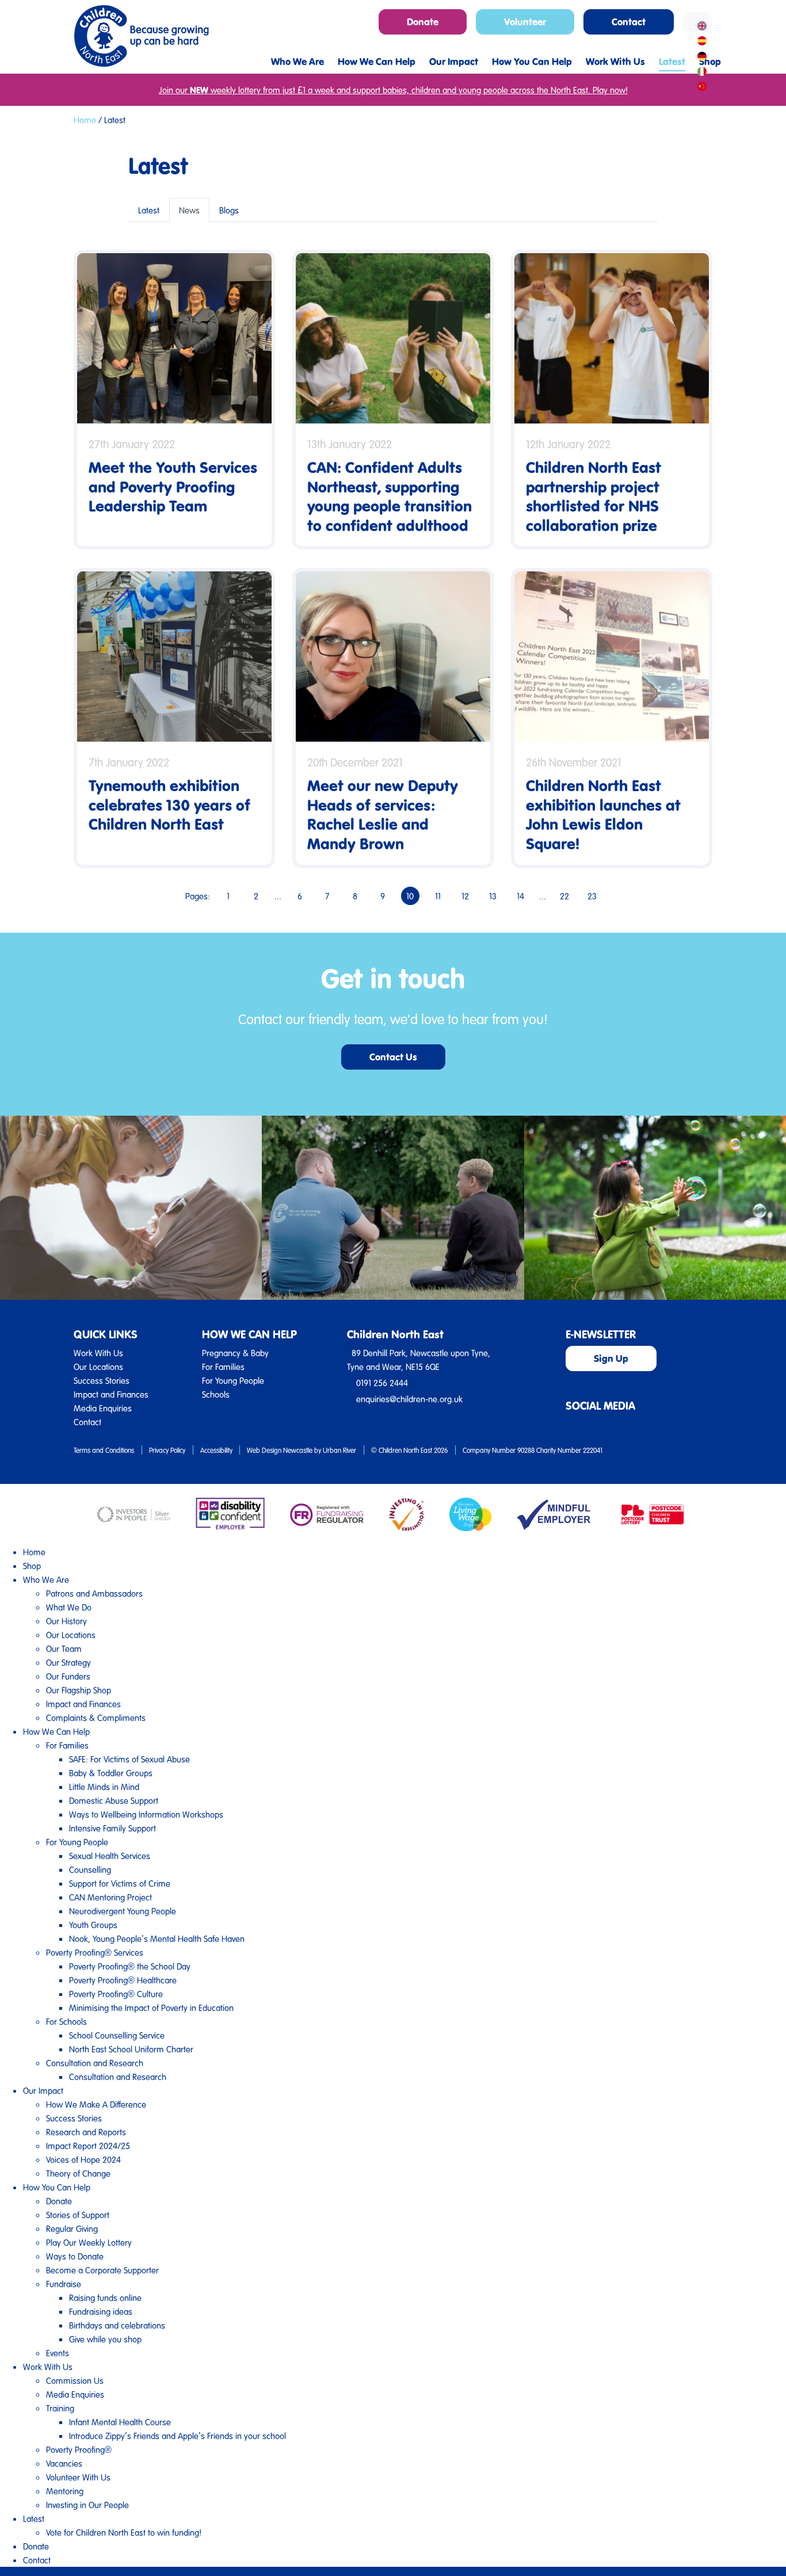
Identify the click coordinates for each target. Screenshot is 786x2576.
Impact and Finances (111, 1394)
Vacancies (64, 2463)
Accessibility (216, 1450)
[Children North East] (141, 36)
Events (58, 2353)
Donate (59, 2201)
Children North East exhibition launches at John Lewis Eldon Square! (603, 814)
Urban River (339, 1450)
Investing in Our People (87, 2505)
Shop (32, 1566)
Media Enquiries (103, 1408)
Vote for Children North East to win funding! (124, 2532)
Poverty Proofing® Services (95, 1952)
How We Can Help (56, 1731)
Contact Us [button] (393, 1057)
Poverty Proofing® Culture (116, 1994)
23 (592, 896)
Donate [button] (423, 22)
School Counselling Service (117, 2035)
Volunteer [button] (525, 22)
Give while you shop (105, 2339)
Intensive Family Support (112, 1828)
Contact (87, 1422)
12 (465, 896)
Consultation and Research (95, 2063)
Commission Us (75, 2380)
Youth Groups (93, 1925)
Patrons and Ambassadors (94, 1593)
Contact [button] (629, 22)
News (189, 210)
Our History (66, 1621)
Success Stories (102, 1380)
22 (564, 896)
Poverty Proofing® (79, 2449)
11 (438, 896)
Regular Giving (72, 2228)
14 (520, 896)
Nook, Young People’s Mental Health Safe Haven (157, 1938)
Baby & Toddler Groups (111, 1773)
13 (493, 896)
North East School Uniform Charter (131, 2049)
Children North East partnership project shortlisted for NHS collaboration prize (594, 496)
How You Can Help (57, 2187)
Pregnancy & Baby (235, 1353)
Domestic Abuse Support (114, 1800)
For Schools (66, 2021)
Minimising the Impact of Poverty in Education (151, 2008)
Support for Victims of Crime (120, 1883)
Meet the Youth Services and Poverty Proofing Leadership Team (173, 486)
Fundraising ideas (101, 2311)
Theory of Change (78, 2173)
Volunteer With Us (78, 2477)
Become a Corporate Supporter (102, 2270)
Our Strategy (68, 1662)
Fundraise (64, 2284)
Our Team (64, 1648)
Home (85, 120)
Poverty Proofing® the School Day (130, 1966)
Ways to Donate (75, 2256)
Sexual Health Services (110, 1856)
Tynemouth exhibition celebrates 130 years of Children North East (169, 804)
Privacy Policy (167, 1450)
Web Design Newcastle (280, 1450)
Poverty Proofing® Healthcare (123, 1980)
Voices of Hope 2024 (83, 2159)
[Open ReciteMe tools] (697, 22)
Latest (149, 210)
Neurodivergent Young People (123, 1911)
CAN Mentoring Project (110, 1897)
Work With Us (98, 1353)
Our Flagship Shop (79, 1690)
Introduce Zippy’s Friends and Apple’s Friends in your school (178, 2436)
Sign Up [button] (611, 1358)
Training (60, 2408)
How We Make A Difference (96, 2104)
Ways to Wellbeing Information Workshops (146, 1814)
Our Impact (43, 2090)
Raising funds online (105, 2298)
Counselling (90, 1869)
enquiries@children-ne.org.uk (409, 1399)
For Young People (233, 1380)
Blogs (229, 210)
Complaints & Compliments (96, 1718)
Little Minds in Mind (104, 1787)
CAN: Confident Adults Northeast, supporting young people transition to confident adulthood (390, 496)
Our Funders (68, 1676)
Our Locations (98, 1367)
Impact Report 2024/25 (88, 2146)
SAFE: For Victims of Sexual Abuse (129, 1759)
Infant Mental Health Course (120, 2422)
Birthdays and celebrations (117, 2325)
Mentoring (65, 2491)
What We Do (69, 1607)
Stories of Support (78, 2215)
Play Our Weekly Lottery (89, 2242)
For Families (223, 1367)
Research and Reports (86, 2132)
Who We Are (46, 1579)
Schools (216, 1394)
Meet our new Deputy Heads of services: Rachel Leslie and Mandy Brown (383, 814)
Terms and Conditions (104, 1450)
